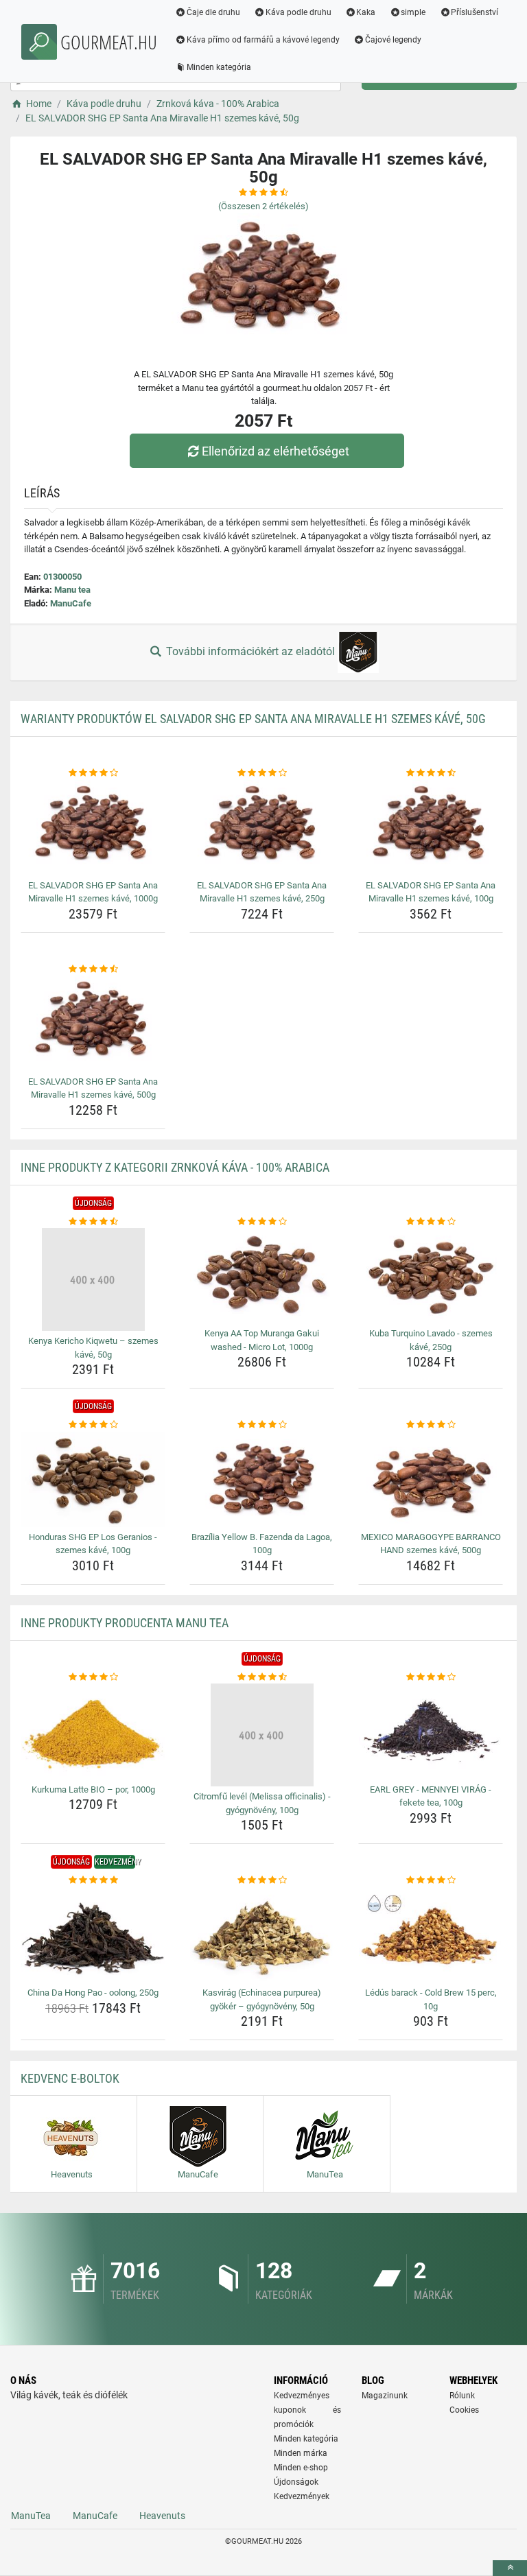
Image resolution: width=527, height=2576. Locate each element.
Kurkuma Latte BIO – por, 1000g (93, 1789)
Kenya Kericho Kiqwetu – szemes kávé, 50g (93, 1348)
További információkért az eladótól (250, 651)
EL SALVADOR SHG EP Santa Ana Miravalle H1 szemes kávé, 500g (93, 1088)
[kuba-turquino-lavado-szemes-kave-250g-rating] (431, 1222)
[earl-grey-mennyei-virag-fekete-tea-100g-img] (431, 1731)
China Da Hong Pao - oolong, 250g (93, 1993)
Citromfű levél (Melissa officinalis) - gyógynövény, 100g (262, 1803)
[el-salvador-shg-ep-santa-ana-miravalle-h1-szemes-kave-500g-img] (93, 1023)
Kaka (366, 12)
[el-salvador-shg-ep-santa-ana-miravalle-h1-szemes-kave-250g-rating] (262, 773)
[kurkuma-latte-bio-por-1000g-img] (93, 1731)
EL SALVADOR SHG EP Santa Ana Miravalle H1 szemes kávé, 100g (431, 892)
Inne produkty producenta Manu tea (125, 1623)
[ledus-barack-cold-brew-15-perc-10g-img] (431, 1935)
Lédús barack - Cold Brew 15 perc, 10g (431, 1999)
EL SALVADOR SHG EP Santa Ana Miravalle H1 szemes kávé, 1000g (93, 892)
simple (413, 12)
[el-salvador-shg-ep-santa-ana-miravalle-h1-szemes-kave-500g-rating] (93, 969)
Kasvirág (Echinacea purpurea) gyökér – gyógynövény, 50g (262, 1999)
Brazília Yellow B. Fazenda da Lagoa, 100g (262, 1544)
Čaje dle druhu (213, 12)
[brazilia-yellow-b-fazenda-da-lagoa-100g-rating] (262, 1425)
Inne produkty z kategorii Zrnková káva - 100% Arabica (175, 1167)
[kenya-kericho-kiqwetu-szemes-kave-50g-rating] (93, 1222)
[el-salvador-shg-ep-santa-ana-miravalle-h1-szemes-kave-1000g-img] (93, 828)
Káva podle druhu (298, 12)
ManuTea (31, 2516)
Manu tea (72, 590)
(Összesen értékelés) (263, 206)
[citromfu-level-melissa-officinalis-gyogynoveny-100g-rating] (262, 1677)
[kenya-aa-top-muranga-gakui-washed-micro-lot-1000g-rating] (262, 1222)
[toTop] (510, 2568)
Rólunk (462, 2396)
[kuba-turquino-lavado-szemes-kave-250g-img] (431, 1276)
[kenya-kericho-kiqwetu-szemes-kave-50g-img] (93, 1279)
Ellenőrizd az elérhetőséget (276, 451)
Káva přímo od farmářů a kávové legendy (263, 40)
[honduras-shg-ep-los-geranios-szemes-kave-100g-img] (93, 1479)
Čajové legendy (393, 40)
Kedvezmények (302, 2496)
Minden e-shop (301, 2468)
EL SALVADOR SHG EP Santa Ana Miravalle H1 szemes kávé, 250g (262, 892)
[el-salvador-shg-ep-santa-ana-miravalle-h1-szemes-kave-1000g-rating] (93, 773)
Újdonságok (296, 2482)
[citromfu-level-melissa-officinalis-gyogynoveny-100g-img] (262, 1735)
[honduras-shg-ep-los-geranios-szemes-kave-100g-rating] (93, 1425)
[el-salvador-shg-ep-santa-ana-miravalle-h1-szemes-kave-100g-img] (431, 828)
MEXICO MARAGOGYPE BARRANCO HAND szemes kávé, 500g (431, 1544)
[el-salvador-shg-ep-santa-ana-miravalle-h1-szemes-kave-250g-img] (262, 828)
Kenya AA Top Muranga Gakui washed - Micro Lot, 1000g (262, 1340)
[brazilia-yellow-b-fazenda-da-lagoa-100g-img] (262, 1479)
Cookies (464, 2410)
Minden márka (301, 2453)
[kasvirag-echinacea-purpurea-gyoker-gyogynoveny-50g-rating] (262, 1880)
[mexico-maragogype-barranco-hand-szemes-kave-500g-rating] (431, 1425)
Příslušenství (475, 12)
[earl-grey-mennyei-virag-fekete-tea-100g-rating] (431, 1677)
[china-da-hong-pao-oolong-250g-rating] (93, 1880)
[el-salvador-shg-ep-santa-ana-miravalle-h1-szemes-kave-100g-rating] (431, 773)
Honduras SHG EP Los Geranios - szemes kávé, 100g (93, 1544)
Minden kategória (219, 67)
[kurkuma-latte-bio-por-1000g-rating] (93, 1677)
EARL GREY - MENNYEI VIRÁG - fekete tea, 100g (431, 1796)
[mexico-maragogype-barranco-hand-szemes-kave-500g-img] (431, 1479)
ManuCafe (71, 603)
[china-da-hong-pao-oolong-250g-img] (93, 1935)
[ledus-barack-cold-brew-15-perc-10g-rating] (431, 1880)
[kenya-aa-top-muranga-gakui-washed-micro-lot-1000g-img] (262, 1276)
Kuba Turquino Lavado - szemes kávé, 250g (431, 1340)
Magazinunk (385, 2396)
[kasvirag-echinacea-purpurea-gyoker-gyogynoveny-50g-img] (262, 1935)
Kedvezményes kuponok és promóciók (307, 2410)
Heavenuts (162, 2516)
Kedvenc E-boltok (70, 2078)
